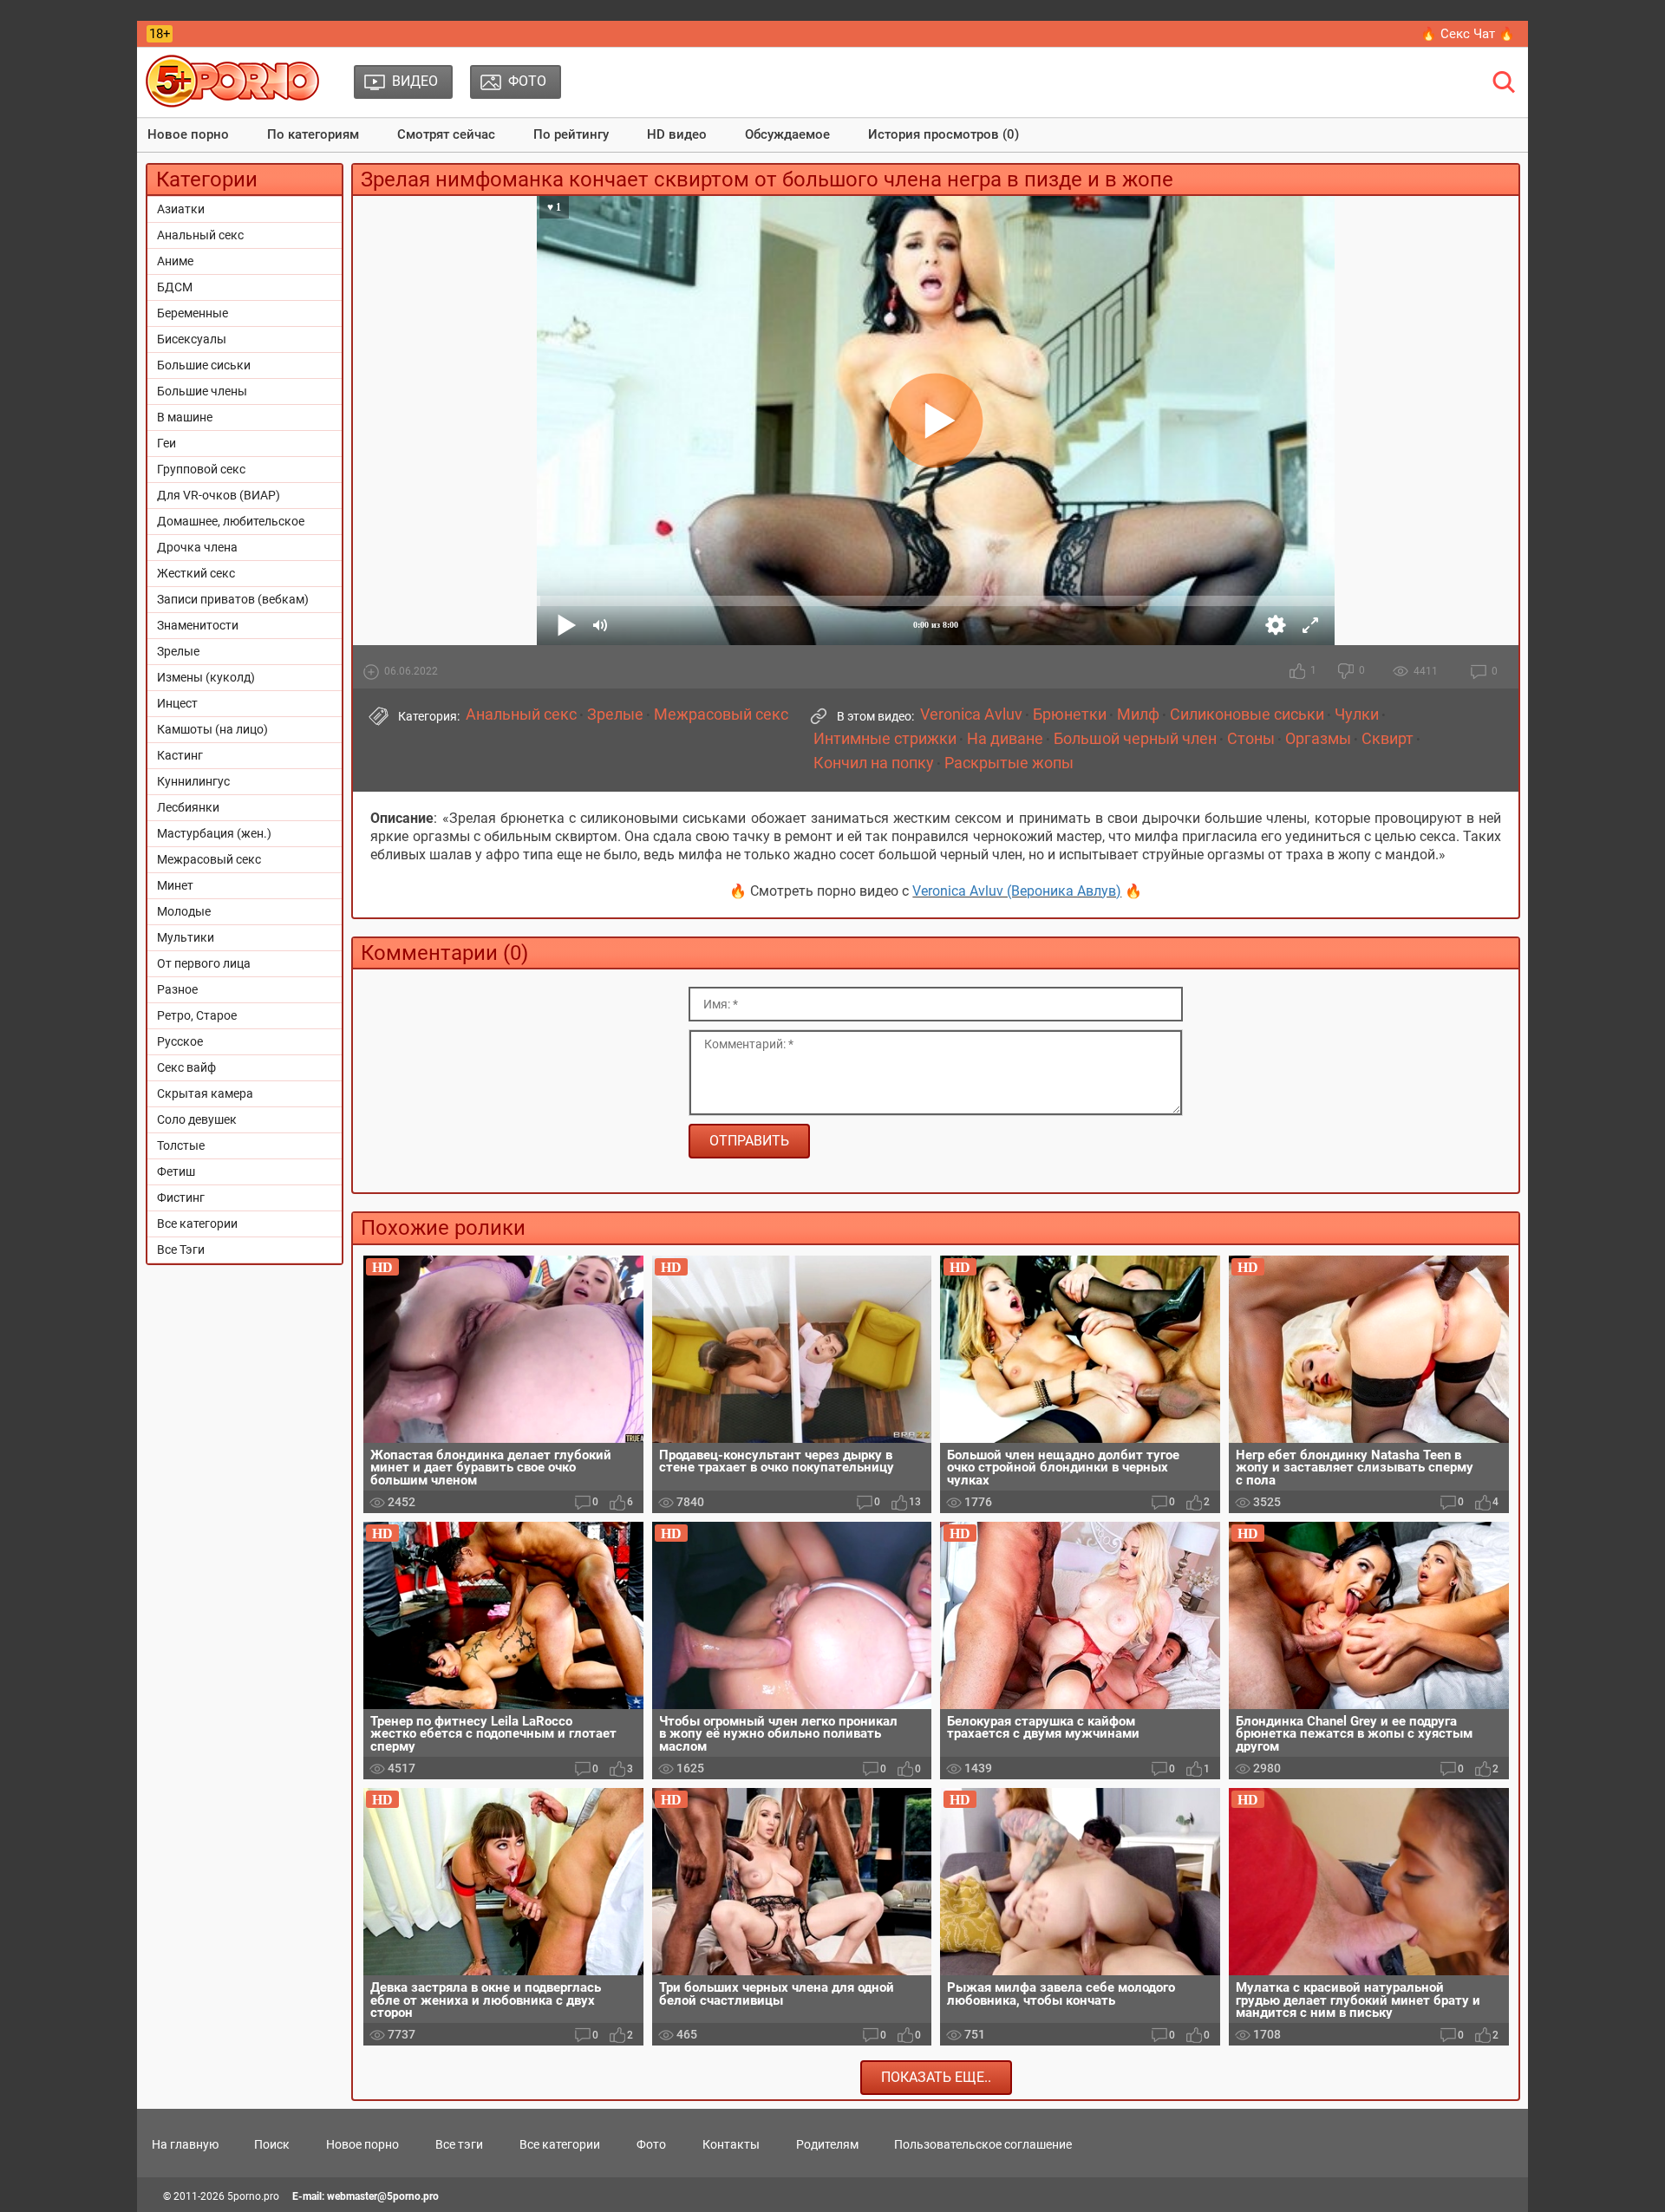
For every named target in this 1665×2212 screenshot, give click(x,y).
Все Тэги (181, 1250)
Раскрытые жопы (1009, 763)
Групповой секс (201, 469)
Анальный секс (200, 235)
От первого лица (204, 963)
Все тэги (459, 2144)
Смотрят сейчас (446, 134)
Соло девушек (197, 1119)
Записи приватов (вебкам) (233, 599)
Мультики (186, 937)
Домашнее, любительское (231, 521)
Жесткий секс (196, 573)
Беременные (193, 313)
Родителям (827, 2144)
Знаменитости (198, 625)
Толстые (181, 1145)
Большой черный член (1135, 739)
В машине (185, 417)
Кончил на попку (874, 763)
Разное (177, 989)
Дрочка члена (197, 547)
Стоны (1251, 739)
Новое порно (188, 134)
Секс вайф (186, 1067)
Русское (180, 1041)
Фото (651, 2144)
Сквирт (1387, 739)
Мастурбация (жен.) (214, 833)
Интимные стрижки (885, 739)
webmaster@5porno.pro (383, 2196)
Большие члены (202, 391)
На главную (185, 2144)
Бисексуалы (192, 339)
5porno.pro (253, 2196)
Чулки (1357, 714)
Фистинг (181, 1197)
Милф (1138, 714)
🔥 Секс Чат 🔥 (1468, 34)
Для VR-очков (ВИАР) (219, 495)
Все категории (197, 1223)
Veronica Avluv (971, 714)
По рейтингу (571, 134)
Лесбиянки (188, 807)
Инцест (177, 703)
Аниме (175, 261)
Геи (166, 443)
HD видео (677, 134)
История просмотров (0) (943, 134)
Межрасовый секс (209, 859)
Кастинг (180, 755)
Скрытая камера (205, 1093)
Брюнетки (1070, 714)
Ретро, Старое (197, 1015)
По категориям (313, 134)
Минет (175, 885)
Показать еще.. (936, 2077)
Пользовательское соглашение (983, 2144)
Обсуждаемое (787, 134)
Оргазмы (1318, 739)
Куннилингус (193, 781)
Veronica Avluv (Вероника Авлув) (1017, 891)
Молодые (184, 911)
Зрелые (178, 651)
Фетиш (176, 1171)
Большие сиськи (204, 365)
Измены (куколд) (206, 677)
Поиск (272, 2144)
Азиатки (181, 209)
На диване (1005, 739)
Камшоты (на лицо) (212, 729)
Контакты (731, 2144)
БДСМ (175, 287)
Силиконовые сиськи (1247, 714)
